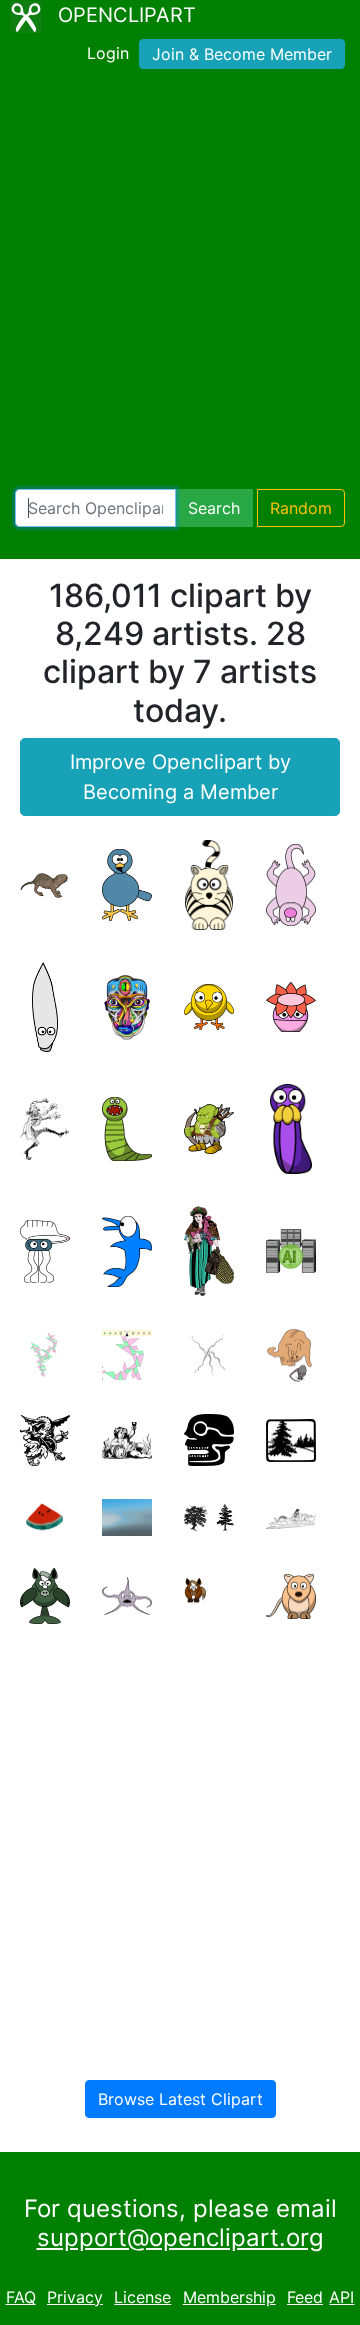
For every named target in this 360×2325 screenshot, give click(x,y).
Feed (305, 2297)
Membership (229, 2297)
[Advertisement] (180, 283)
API (341, 2297)
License (142, 2297)
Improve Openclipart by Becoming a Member (180, 777)
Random (301, 508)
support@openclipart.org (180, 2237)
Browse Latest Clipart (180, 2099)
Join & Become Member (242, 54)
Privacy (75, 2297)
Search (214, 508)
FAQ (21, 2297)
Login (108, 53)
